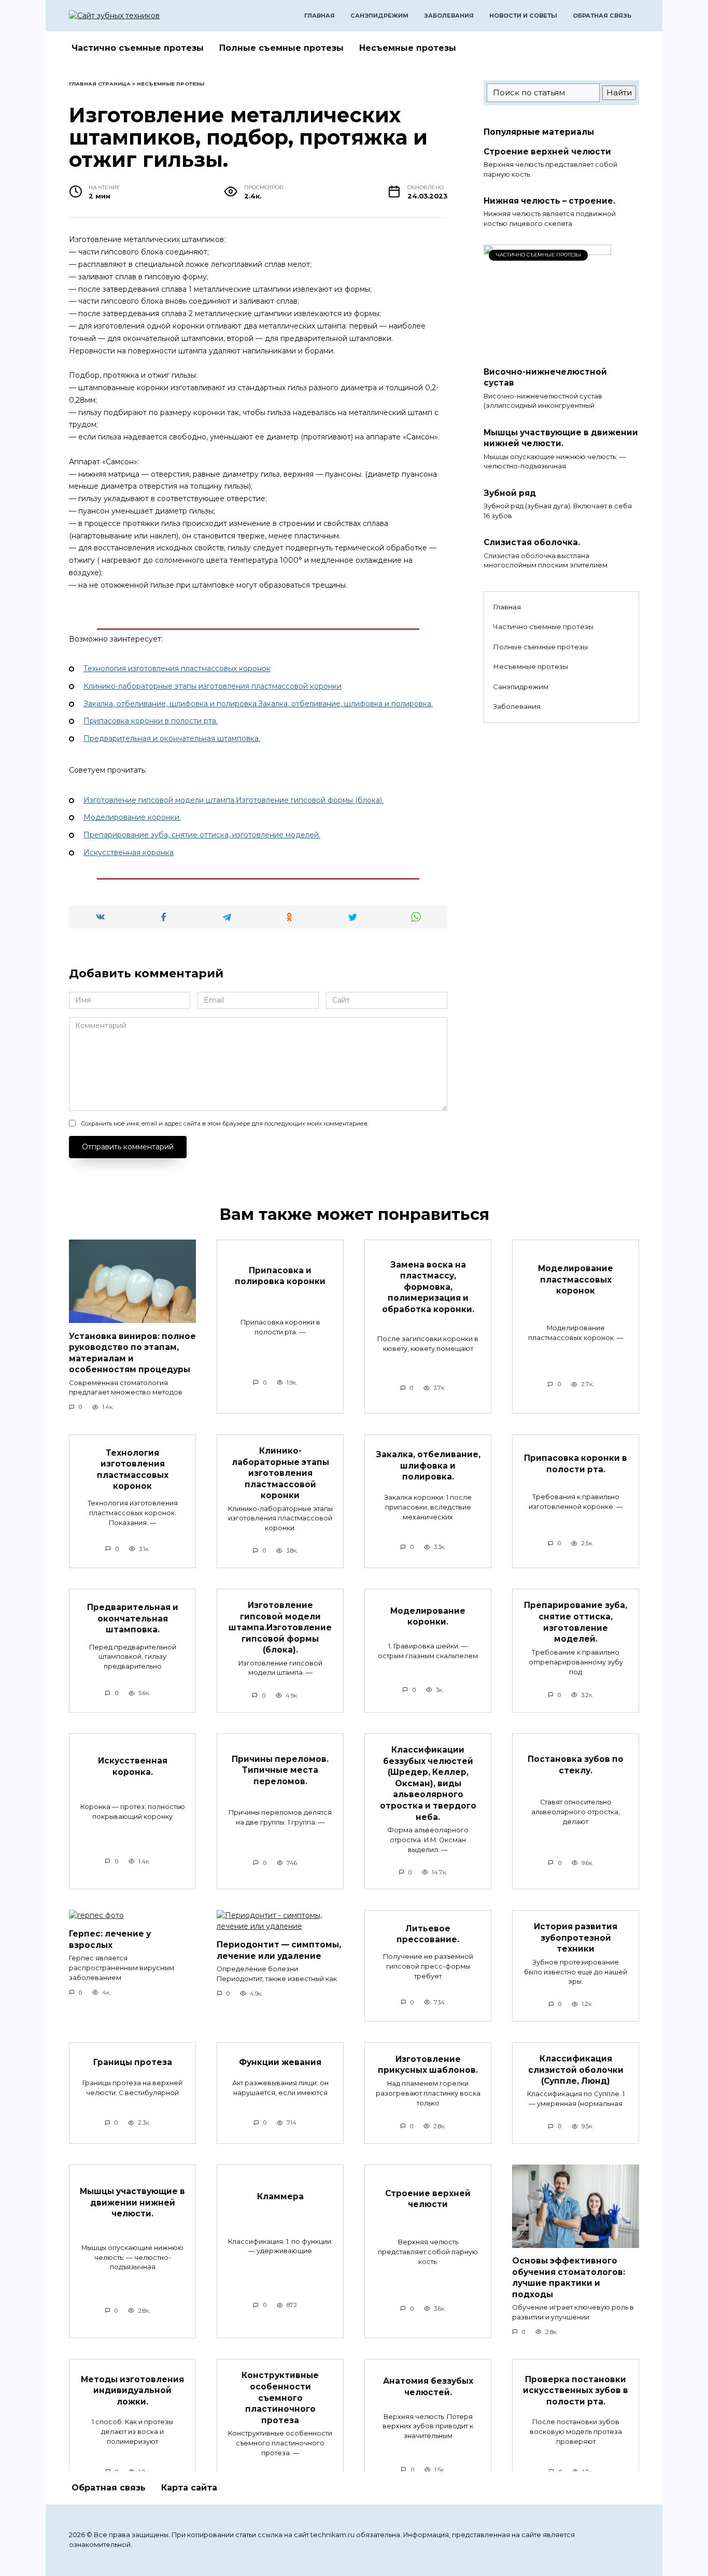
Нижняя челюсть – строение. (549, 201)
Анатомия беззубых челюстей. (428, 2387)
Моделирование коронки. (132, 817)
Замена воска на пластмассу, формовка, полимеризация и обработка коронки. (428, 1286)
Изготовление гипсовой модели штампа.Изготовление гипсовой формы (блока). (233, 800)
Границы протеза (133, 2062)
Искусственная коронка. (133, 1766)
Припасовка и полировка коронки (280, 1276)
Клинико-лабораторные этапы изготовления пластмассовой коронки (213, 686)
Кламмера (280, 2196)
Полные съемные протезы (281, 48)
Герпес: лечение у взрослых (110, 1939)
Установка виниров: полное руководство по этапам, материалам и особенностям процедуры (132, 1353)
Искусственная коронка (129, 852)
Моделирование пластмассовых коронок (576, 1279)
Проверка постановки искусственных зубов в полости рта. (576, 2390)
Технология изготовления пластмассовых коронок (177, 668)
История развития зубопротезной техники (576, 1938)
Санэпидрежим (379, 16)
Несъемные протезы (408, 48)
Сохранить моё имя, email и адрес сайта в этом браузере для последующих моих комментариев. (225, 1123)
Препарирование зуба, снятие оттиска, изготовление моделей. (202, 835)
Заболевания (449, 16)
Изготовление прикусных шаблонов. (428, 2064)
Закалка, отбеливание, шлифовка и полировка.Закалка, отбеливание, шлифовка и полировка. (258, 704)
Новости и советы (523, 16)
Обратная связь (602, 16)
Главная (320, 16)
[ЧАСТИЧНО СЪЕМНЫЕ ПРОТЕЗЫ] (547, 353)
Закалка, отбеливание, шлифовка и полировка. (428, 1465)
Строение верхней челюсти (547, 151)
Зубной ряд (510, 493)
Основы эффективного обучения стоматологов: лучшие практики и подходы (569, 2278)
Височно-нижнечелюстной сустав (545, 377)
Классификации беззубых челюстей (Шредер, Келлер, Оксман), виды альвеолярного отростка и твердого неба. (428, 1783)
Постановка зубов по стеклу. (576, 1765)
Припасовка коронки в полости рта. (151, 721)
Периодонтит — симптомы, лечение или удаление (279, 1950)
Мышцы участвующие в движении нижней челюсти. (561, 438)
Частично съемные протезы (138, 48)
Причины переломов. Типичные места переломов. (280, 1770)
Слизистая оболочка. (532, 542)
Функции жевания (280, 2062)
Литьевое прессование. (428, 1934)
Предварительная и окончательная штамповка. (172, 738)
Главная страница (100, 84)
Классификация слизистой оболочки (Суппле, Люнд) (576, 2070)
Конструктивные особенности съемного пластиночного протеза (280, 2397)
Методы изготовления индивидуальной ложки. (132, 2390)
